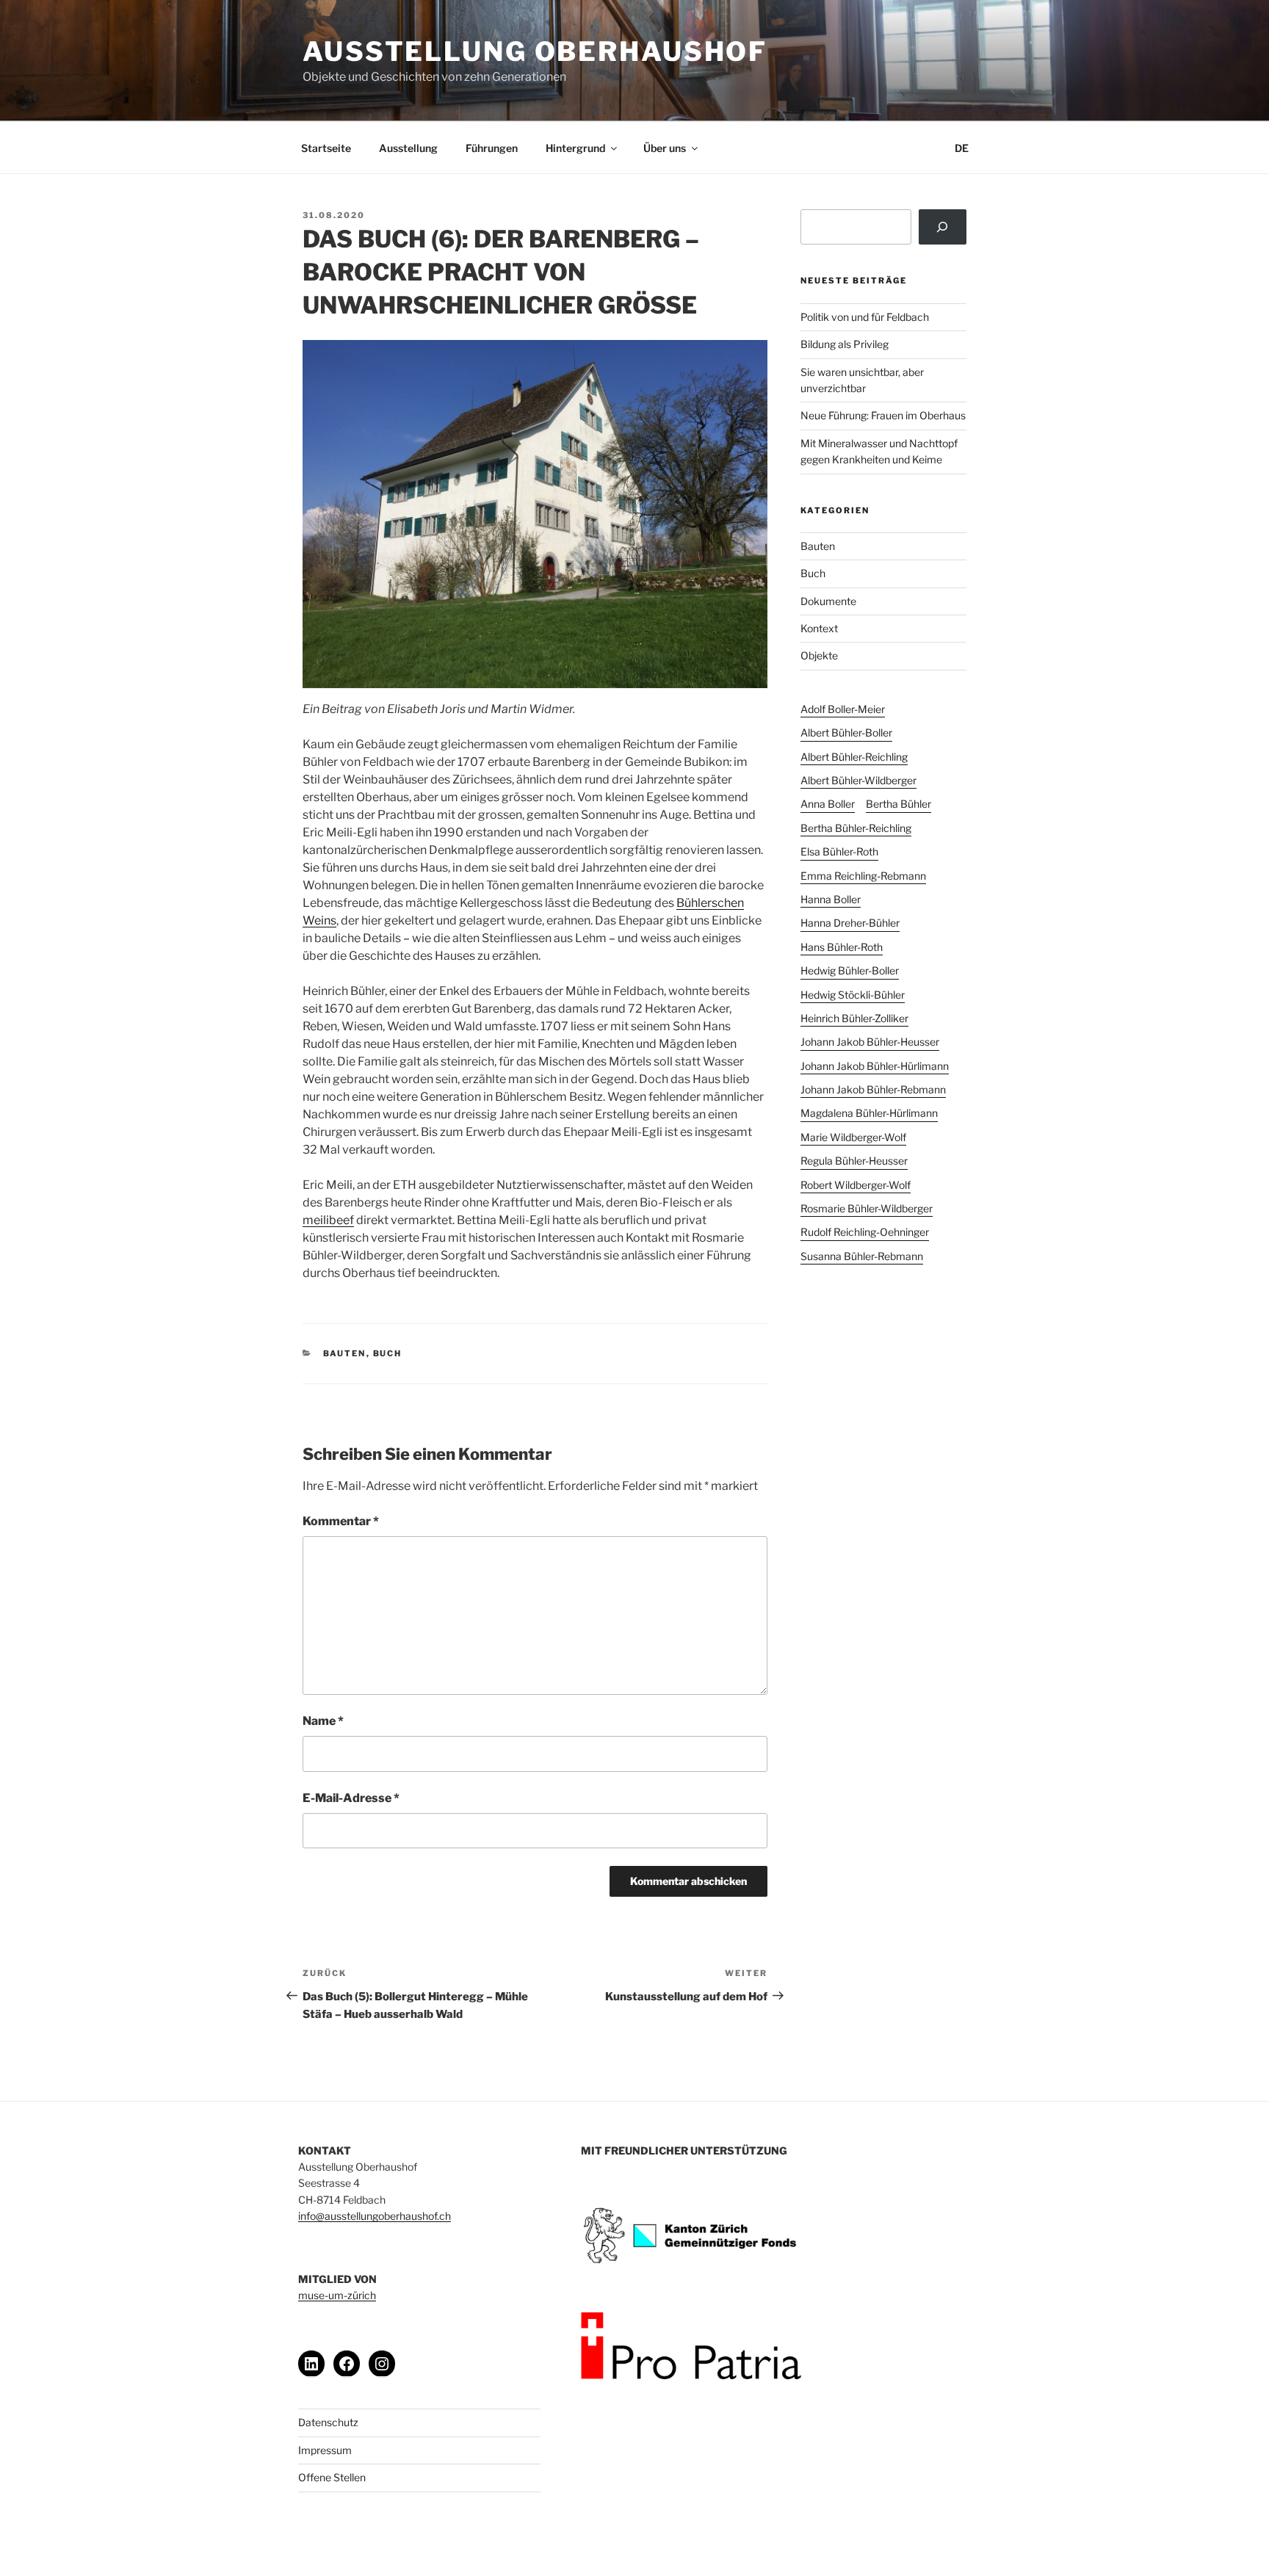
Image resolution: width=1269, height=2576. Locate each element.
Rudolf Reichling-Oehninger (865, 1232)
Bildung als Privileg (845, 344)
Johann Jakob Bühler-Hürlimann (875, 1066)
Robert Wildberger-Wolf (856, 1185)
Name (323, 1721)
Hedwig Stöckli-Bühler (853, 995)
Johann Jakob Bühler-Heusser (870, 1042)
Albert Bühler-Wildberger (858, 780)
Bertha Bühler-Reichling (856, 828)
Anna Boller (828, 804)
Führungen (492, 148)
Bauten (345, 1353)
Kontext (819, 628)
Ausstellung (408, 148)
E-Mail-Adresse (351, 1798)
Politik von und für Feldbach (865, 317)
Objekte (819, 655)
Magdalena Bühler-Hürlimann (869, 1113)
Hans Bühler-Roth (842, 947)
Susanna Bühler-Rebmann (862, 1256)
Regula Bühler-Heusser (854, 1161)
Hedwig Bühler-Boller (850, 970)
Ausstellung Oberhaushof (535, 51)
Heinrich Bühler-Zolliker (854, 1018)
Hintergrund (575, 148)
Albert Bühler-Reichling (854, 757)
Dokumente (828, 601)
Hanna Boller (831, 899)
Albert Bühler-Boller (846, 732)
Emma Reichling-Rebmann (863, 876)
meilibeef (328, 1220)
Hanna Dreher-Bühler (850, 923)
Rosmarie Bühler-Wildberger (867, 1208)
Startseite (326, 148)
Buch (388, 1353)
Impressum (325, 2450)
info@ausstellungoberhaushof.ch (375, 2216)
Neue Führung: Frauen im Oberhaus (883, 415)
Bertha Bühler (899, 804)
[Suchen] (943, 227)
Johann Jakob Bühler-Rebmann (873, 1089)
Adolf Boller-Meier (843, 709)
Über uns (665, 148)
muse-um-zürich (337, 2295)
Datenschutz (328, 2422)
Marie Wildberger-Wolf (853, 1137)
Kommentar (341, 1521)
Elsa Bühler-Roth (839, 851)
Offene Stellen (332, 2477)
